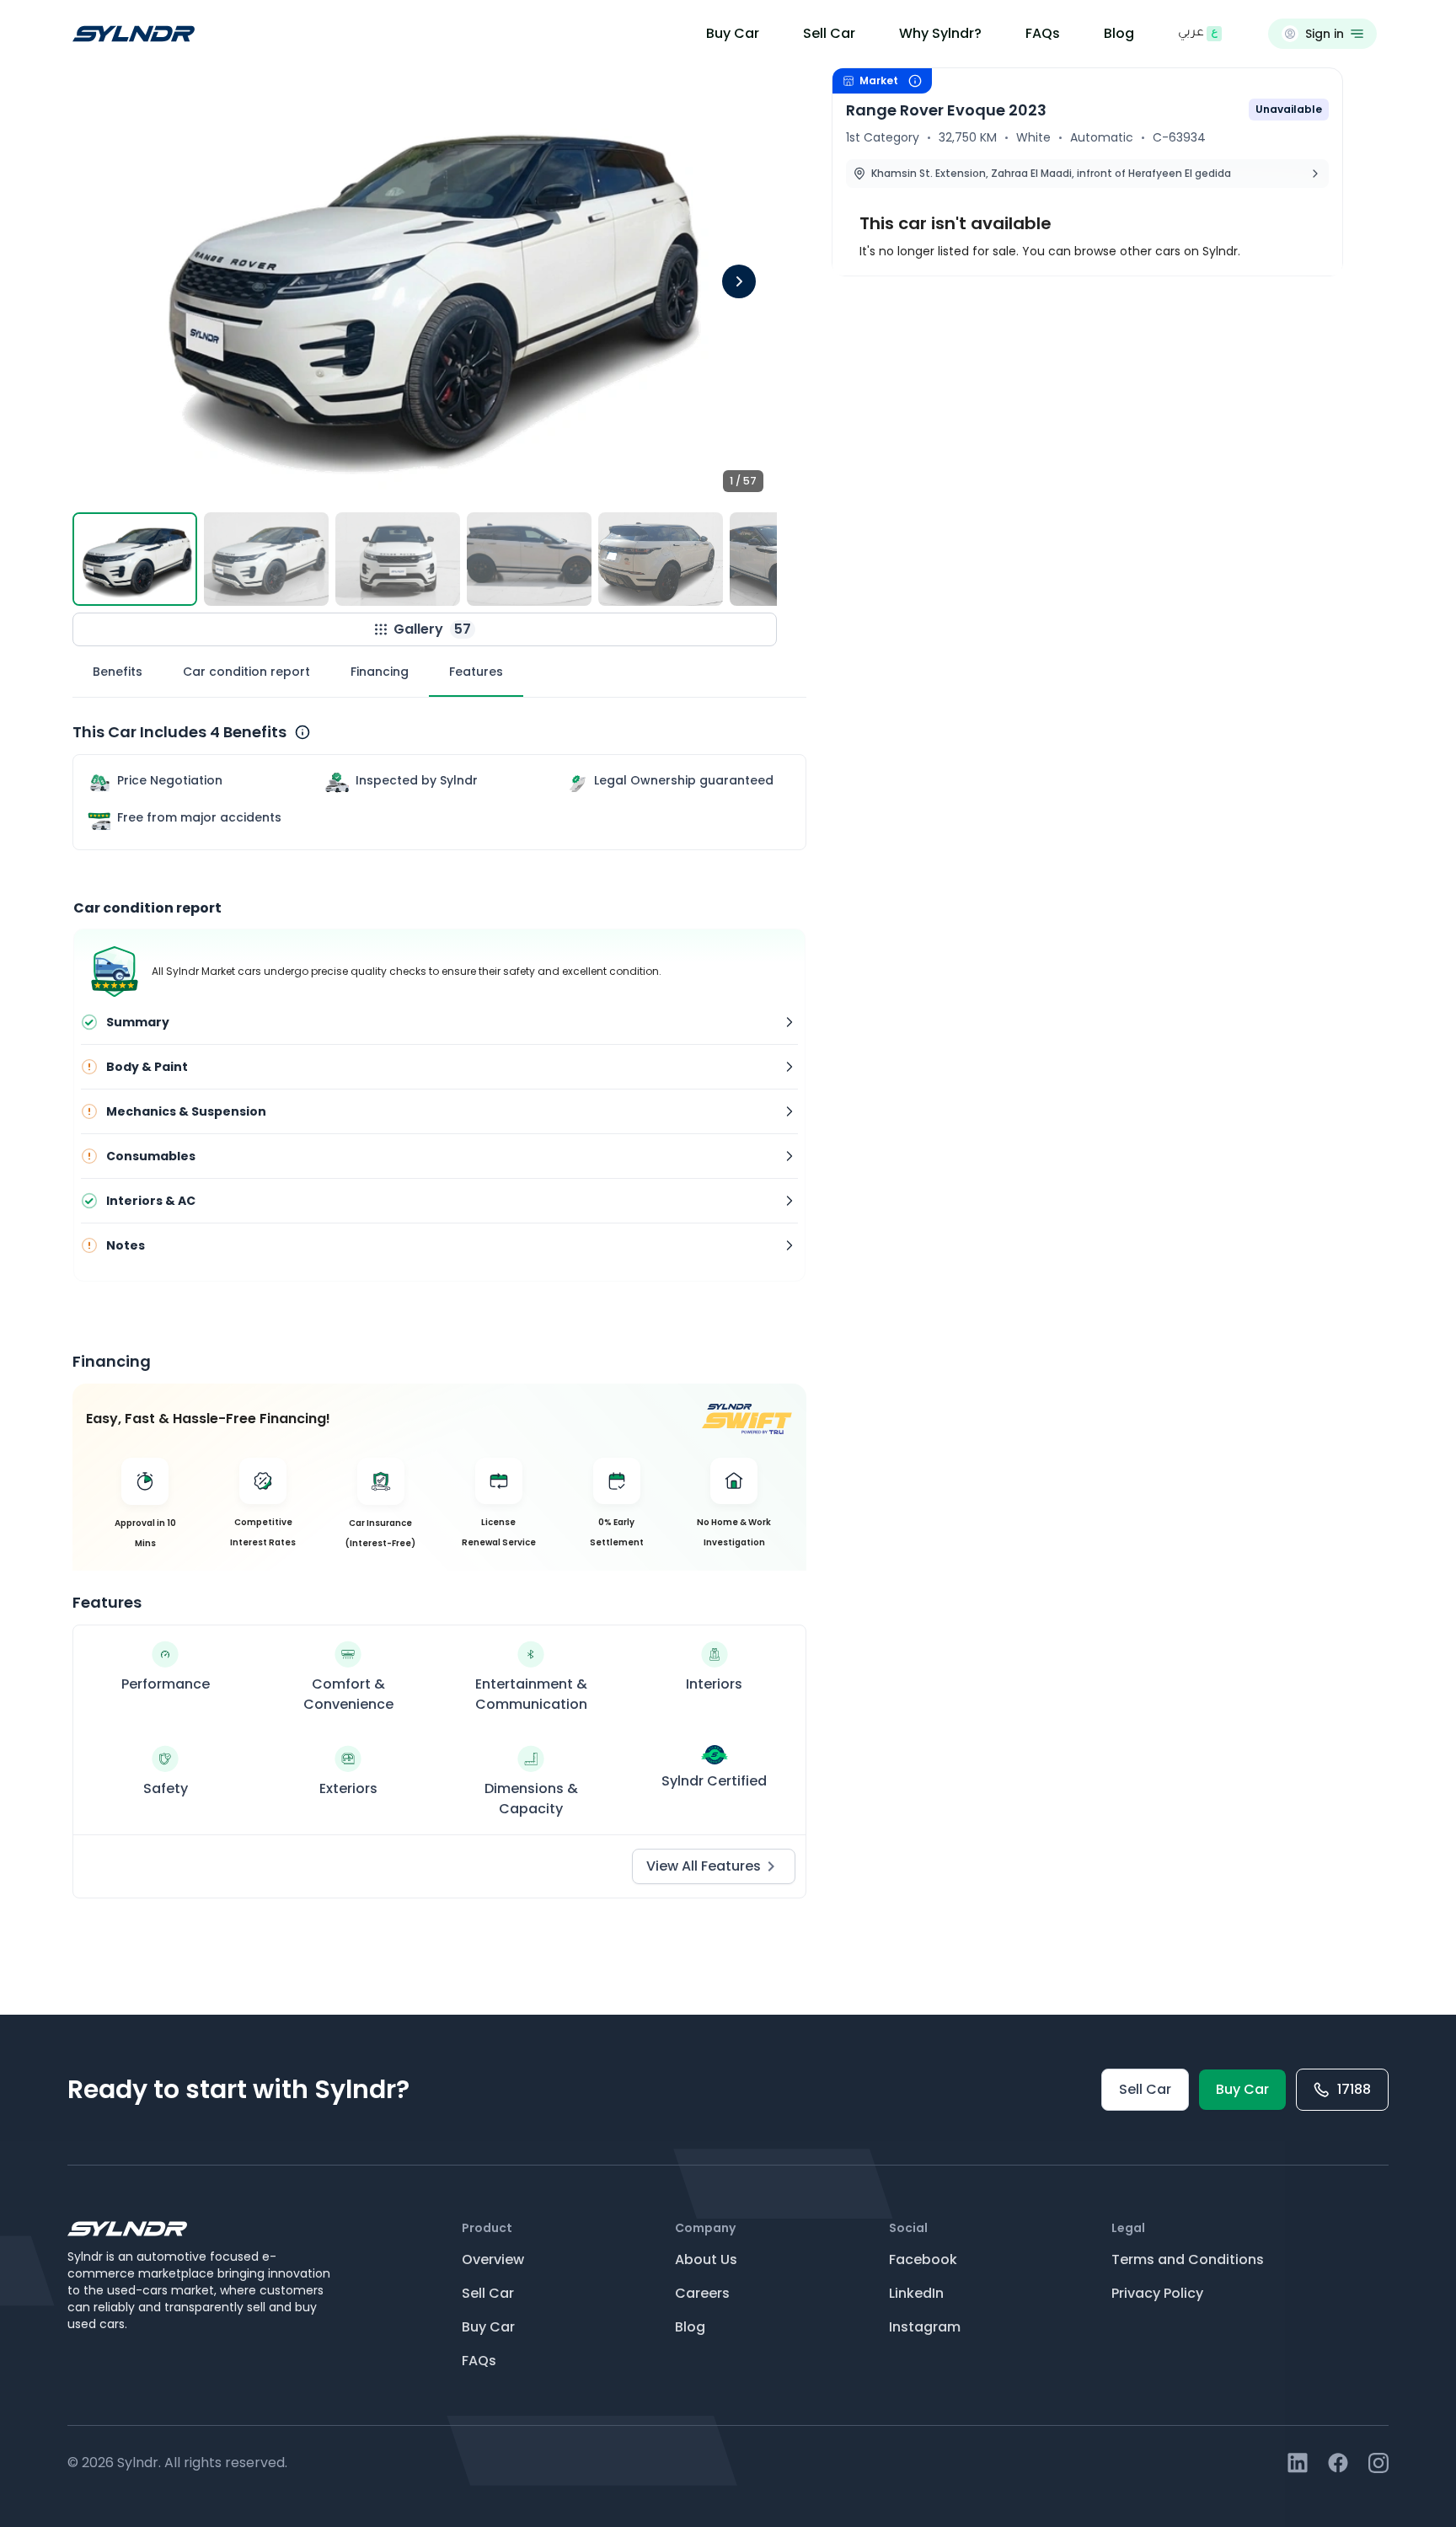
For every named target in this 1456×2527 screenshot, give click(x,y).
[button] (425, 286)
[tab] (118, 672)
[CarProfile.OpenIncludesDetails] (302, 732)
